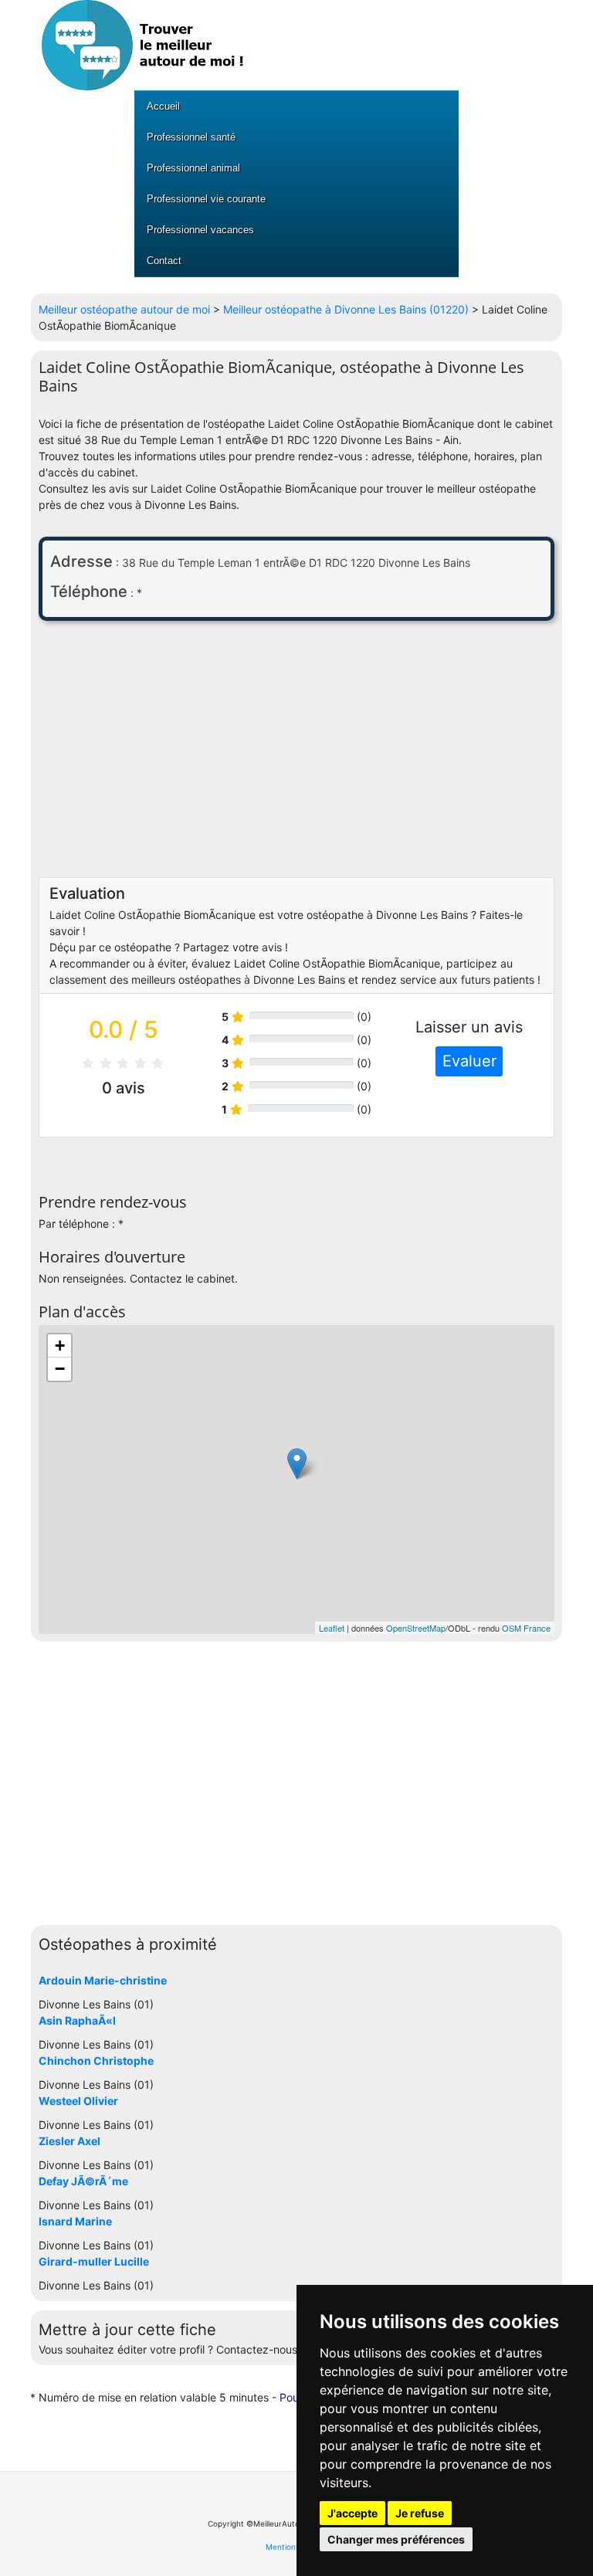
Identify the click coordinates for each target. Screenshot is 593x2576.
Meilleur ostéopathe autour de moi (124, 309)
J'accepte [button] (352, 2513)
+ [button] (60, 1346)
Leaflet (332, 1628)
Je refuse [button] (420, 2513)
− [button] (60, 1369)
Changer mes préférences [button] (396, 2539)
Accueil (163, 106)
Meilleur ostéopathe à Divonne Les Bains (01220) (346, 309)
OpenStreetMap (416, 1628)
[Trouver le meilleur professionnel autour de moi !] (146, 44)
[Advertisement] (296, 753)
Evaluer (469, 1061)
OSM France (526, 1628)
